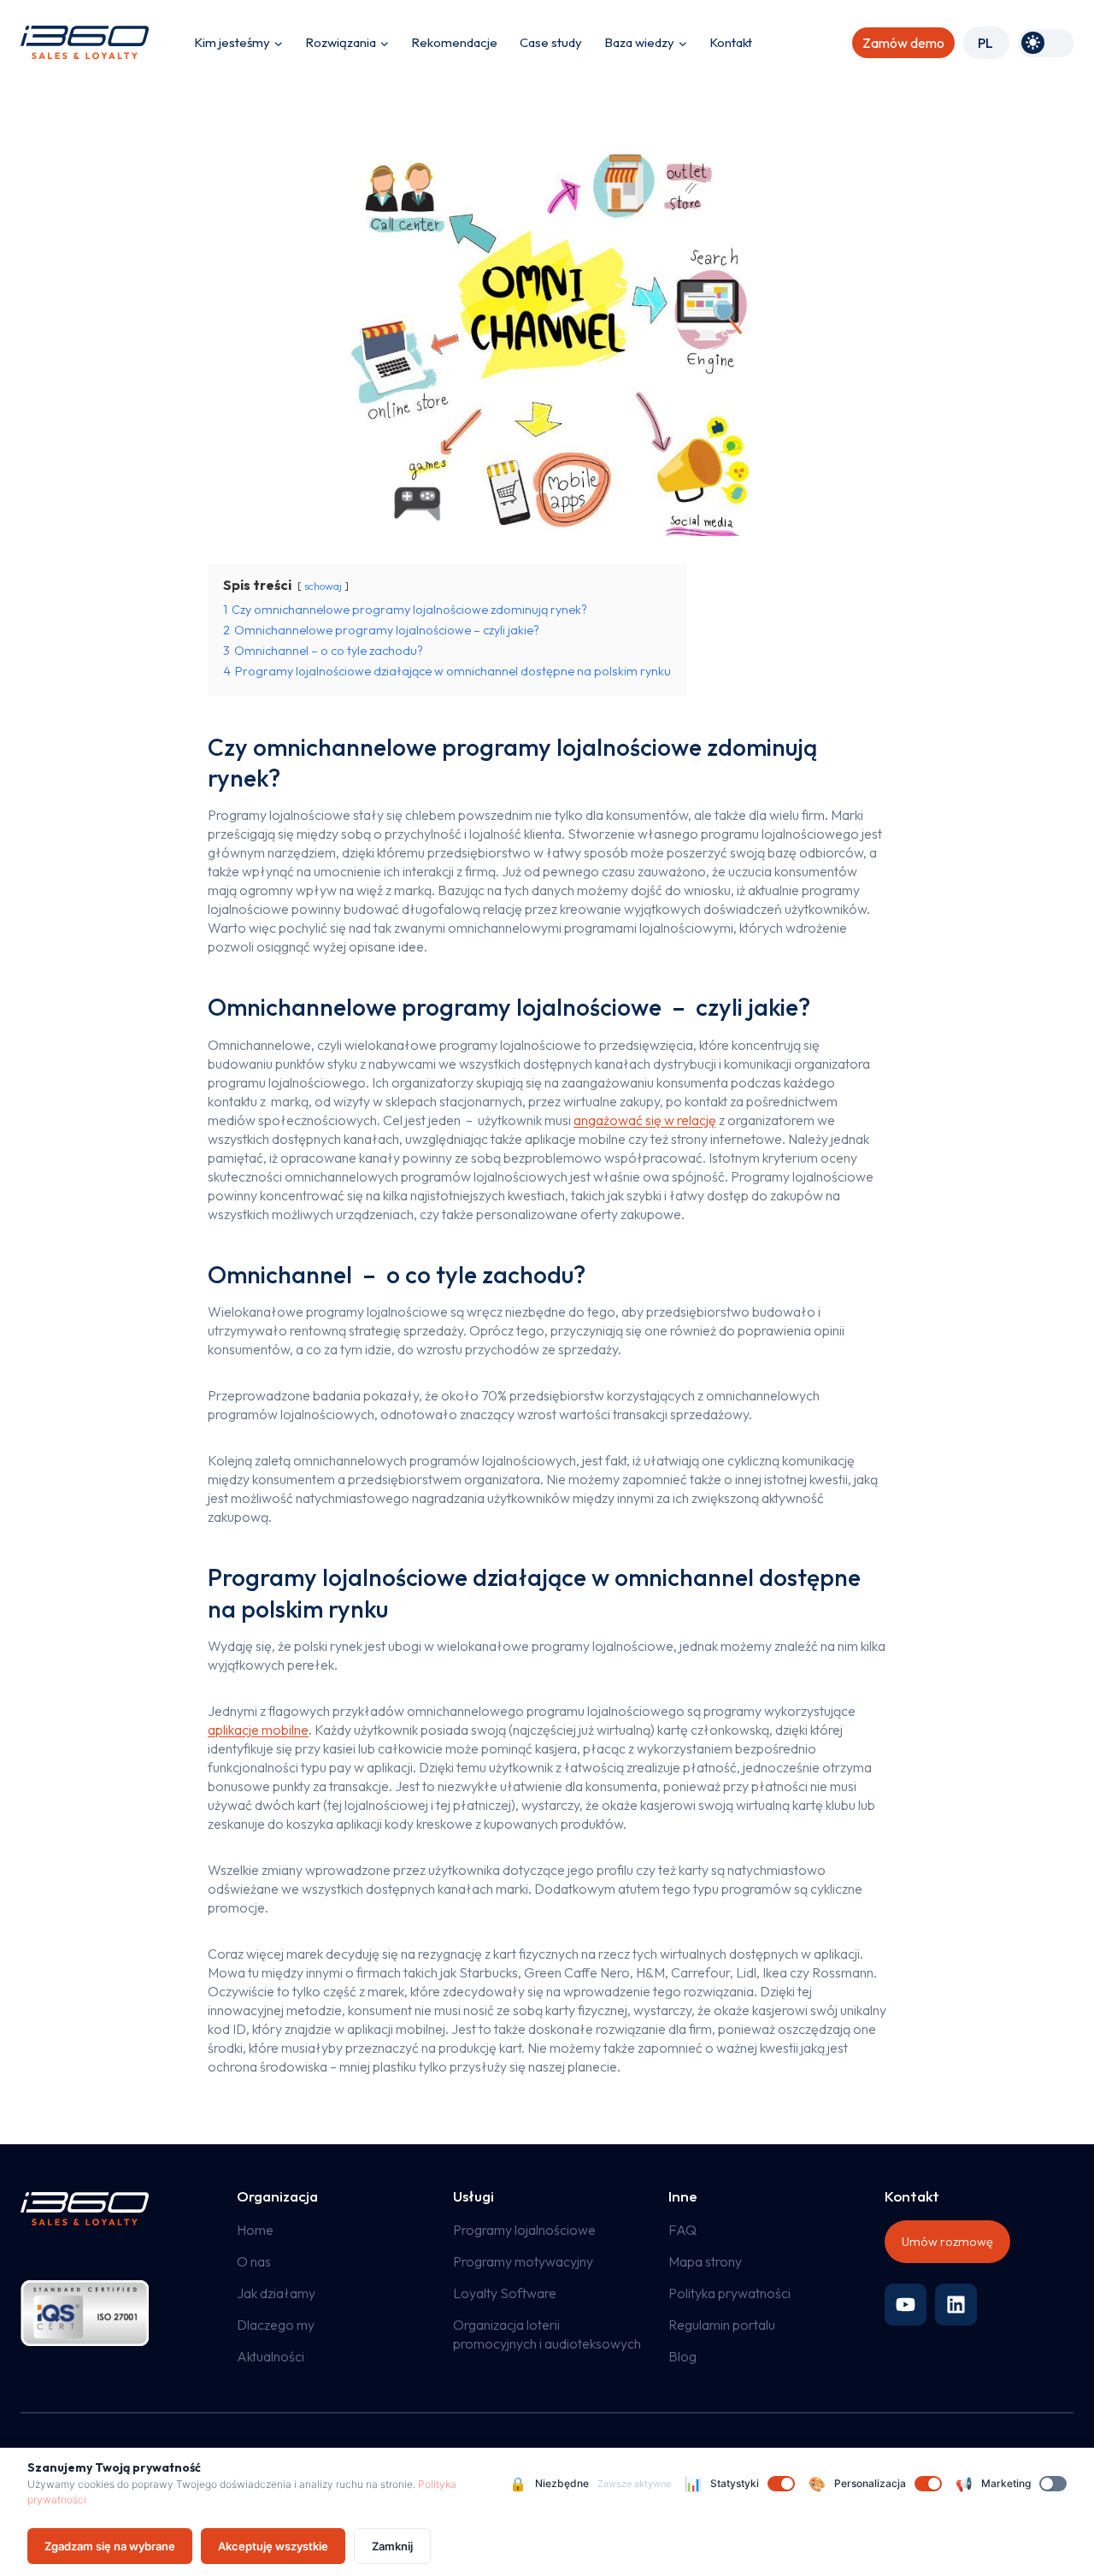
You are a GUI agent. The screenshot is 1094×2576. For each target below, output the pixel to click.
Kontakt (731, 42)
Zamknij (392, 2546)
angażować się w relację (645, 1120)
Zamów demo (903, 43)
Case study (551, 42)
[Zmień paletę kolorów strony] (1046, 43)
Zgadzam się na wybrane (110, 2546)
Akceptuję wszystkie (273, 2546)
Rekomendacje (454, 42)
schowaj (323, 586)
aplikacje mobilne (258, 1730)
